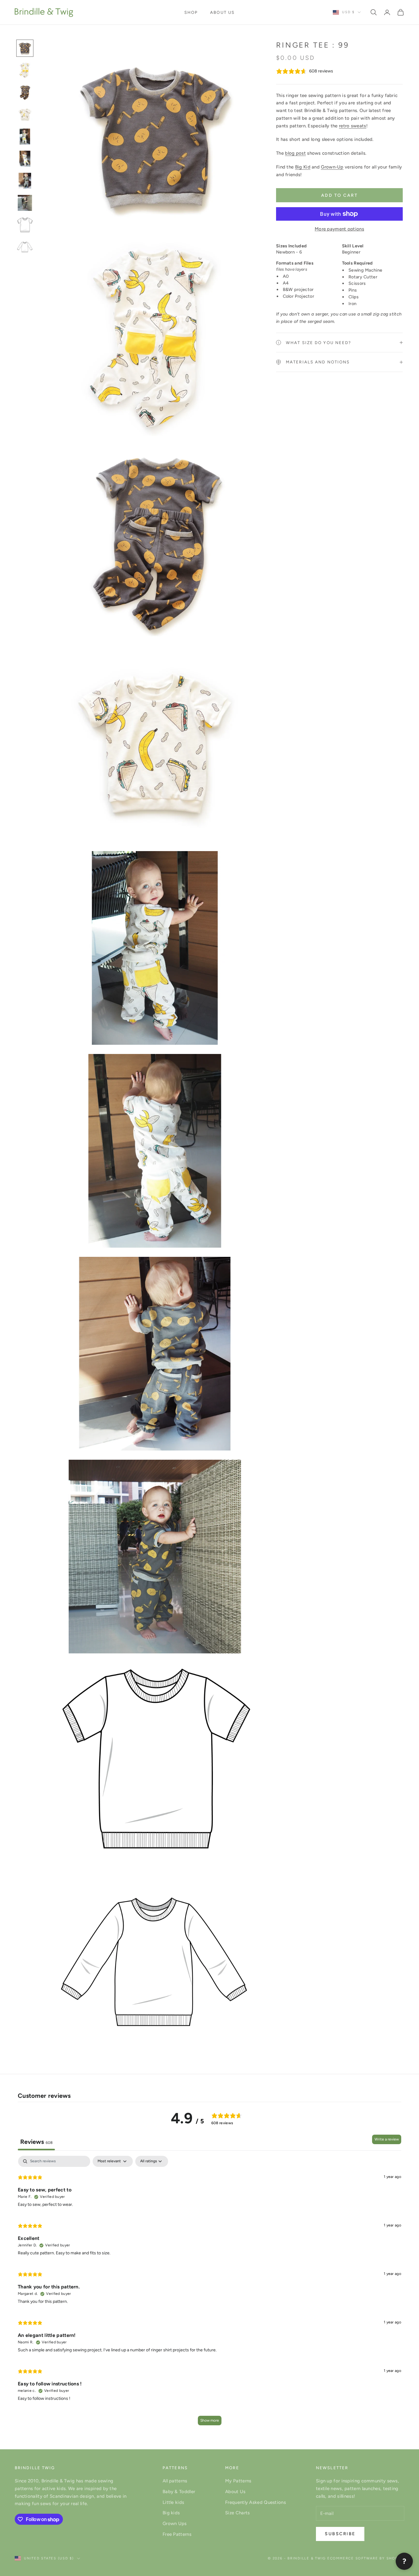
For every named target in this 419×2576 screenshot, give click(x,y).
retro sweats (353, 126)
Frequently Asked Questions (256, 2502)
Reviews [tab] (36, 2142)
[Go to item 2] (25, 70)
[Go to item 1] (25, 48)
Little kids (173, 2502)
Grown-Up (332, 167)
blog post (295, 153)
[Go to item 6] (25, 159)
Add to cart (340, 195)
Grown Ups (175, 2524)
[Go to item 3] (25, 92)
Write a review (387, 2139)
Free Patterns (177, 2534)
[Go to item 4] (25, 114)
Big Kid (303, 167)
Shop (191, 12)
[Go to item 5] (25, 137)
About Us (222, 12)
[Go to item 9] (25, 225)
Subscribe (340, 2534)
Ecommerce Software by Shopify (366, 2558)
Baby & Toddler (179, 2492)
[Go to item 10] (25, 247)
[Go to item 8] (25, 203)
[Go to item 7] (25, 181)
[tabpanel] (209, 2293)
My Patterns (238, 2481)
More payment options (339, 229)
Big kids (171, 2513)
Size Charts (237, 2513)
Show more (210, 2420)
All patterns (175, 2481)
